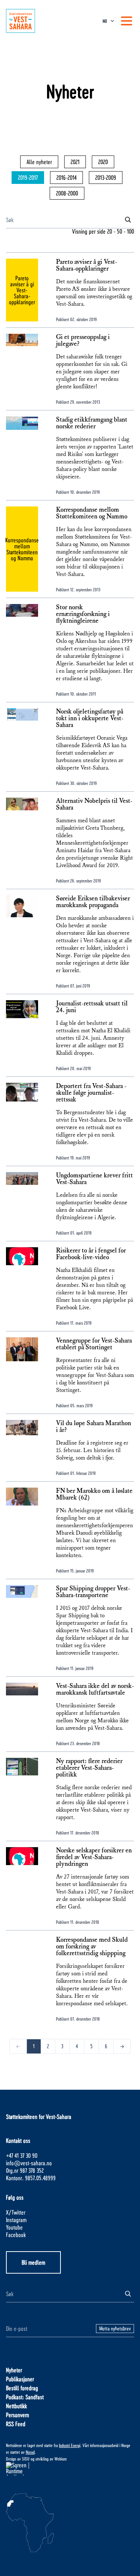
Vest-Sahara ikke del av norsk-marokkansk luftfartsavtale (95, 1689)
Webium (61, 2459)
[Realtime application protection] (70, 2469)
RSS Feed (16, 2424)
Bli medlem (33, 2262)
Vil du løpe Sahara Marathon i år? (94, 1427)
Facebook (16, 2235)
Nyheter (14, 2370)
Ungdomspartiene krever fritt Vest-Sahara (94, 1179)
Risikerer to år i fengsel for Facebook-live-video (91, 1254)
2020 (103, 162)
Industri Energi (70, 2445)
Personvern (18, 2415)
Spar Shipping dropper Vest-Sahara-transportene (93, 1592)
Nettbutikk (16, 2406)
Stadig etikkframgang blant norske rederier (92, 423)
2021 (75, 162)
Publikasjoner (20, 2379)
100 (130, 231)
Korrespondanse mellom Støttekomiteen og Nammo (92, 513)
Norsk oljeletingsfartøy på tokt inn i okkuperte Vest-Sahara (90, 718)
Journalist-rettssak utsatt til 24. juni (92, 1007)
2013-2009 (106, 177)
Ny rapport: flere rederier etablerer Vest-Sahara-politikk (89, 1768)
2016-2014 (66, 177)
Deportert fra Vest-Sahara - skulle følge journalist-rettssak (91, 1093)
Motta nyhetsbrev (115, 2328)
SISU (26, 2459)
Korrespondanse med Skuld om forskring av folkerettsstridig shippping (92, 1947)
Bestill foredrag (22, 2388)
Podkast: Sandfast (25, 2397)
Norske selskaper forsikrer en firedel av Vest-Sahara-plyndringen (94, 1857)
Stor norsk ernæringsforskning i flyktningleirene (83, 614)
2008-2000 (67, 193)
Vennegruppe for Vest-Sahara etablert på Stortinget (94, 1344)
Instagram (16, 2220)
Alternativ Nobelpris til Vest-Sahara (94, 804)
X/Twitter (16, 2212)
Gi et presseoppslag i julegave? (83, 341)
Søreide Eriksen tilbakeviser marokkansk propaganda (93, 902)
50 (119, 231)
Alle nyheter (39, 162)
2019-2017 (28, 177)
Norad (30, 2452)
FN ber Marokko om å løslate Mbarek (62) (94, 1494)
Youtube (14, 2227)
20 (110, 231)
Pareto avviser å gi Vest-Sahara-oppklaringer (87, 265)
